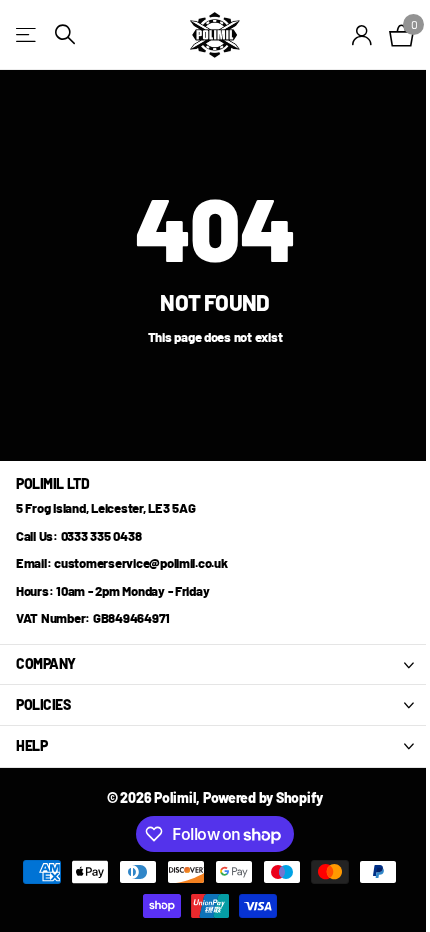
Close (215, 665)
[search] (65, 34)
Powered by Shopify (263, 797)
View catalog (27, 34)
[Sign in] (362, 35)
